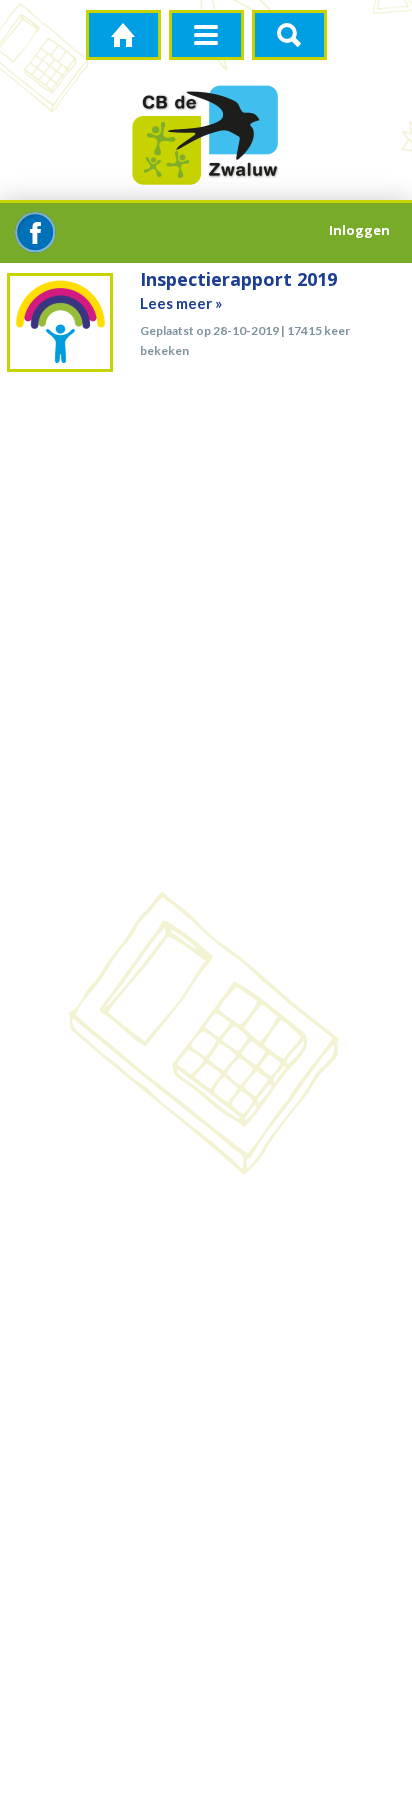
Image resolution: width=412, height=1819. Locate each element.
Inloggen (359, 230)
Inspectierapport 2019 (238, 279)
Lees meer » (181, 303)
